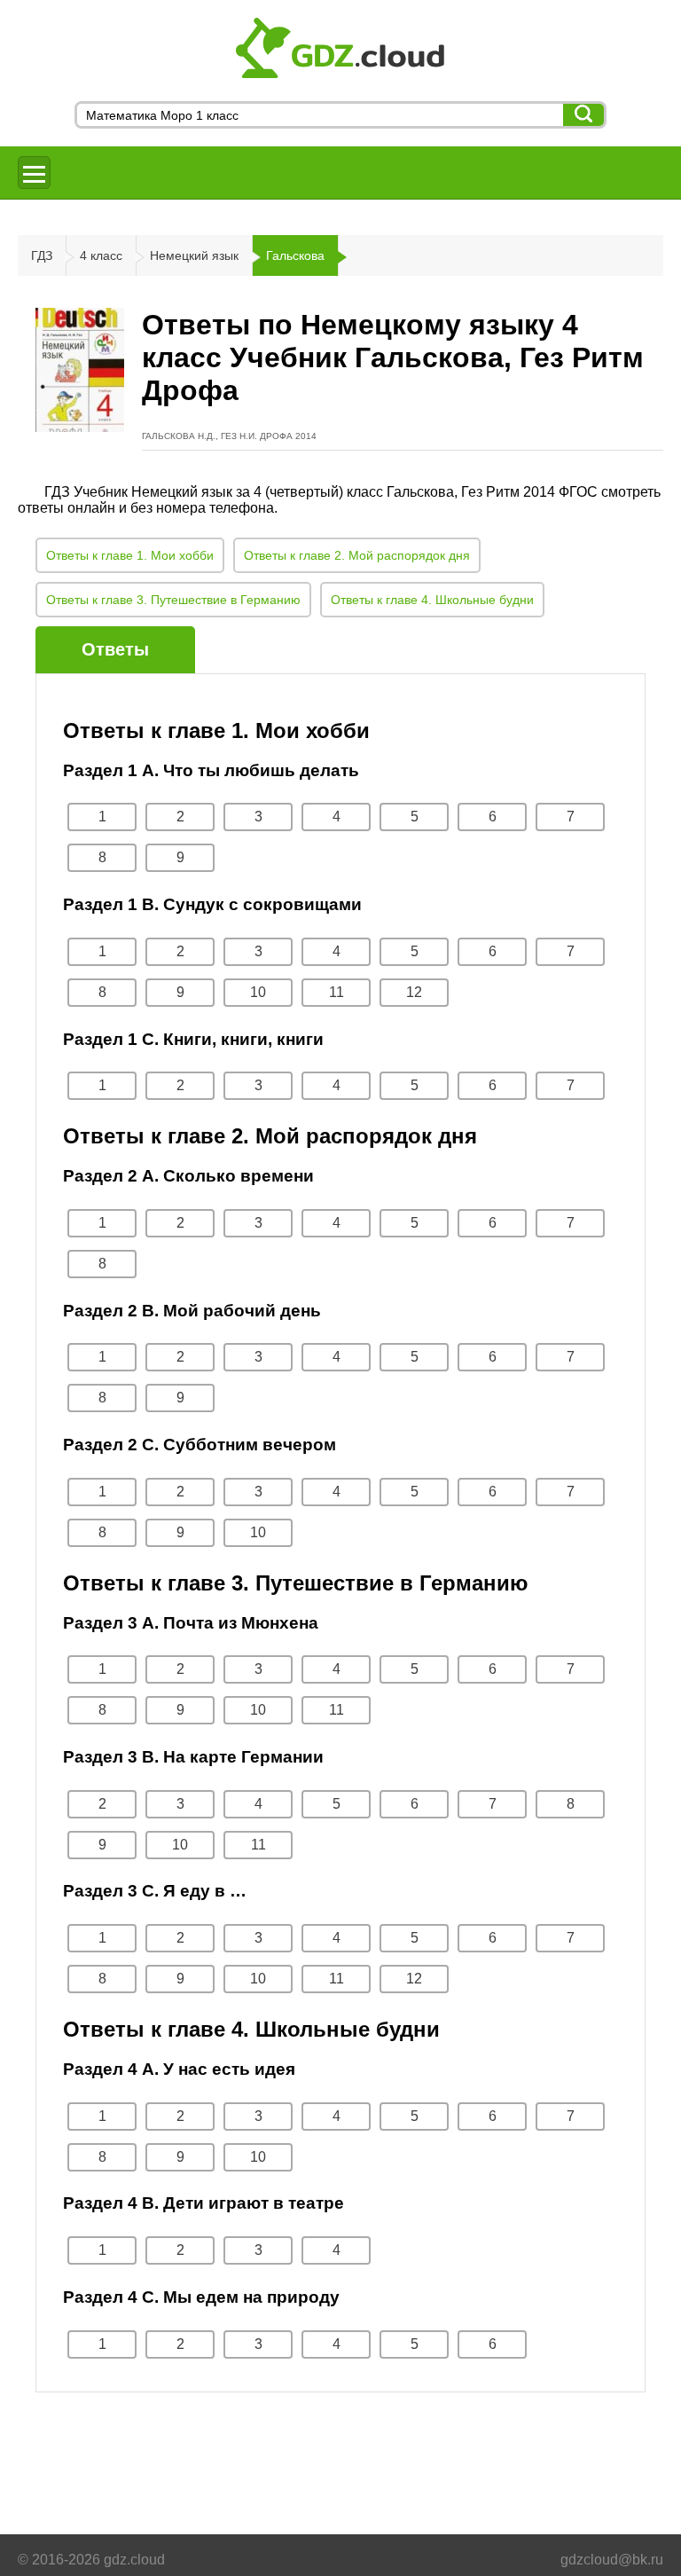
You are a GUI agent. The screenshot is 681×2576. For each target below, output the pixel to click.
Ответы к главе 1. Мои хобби (130, 555)
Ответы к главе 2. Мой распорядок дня (357, 555)
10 (258, 992)
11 (337, 992)
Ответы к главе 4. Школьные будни (432, 600)
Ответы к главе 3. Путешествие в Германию (173, 600)
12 (414, 992)
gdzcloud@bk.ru (612, 2560)
